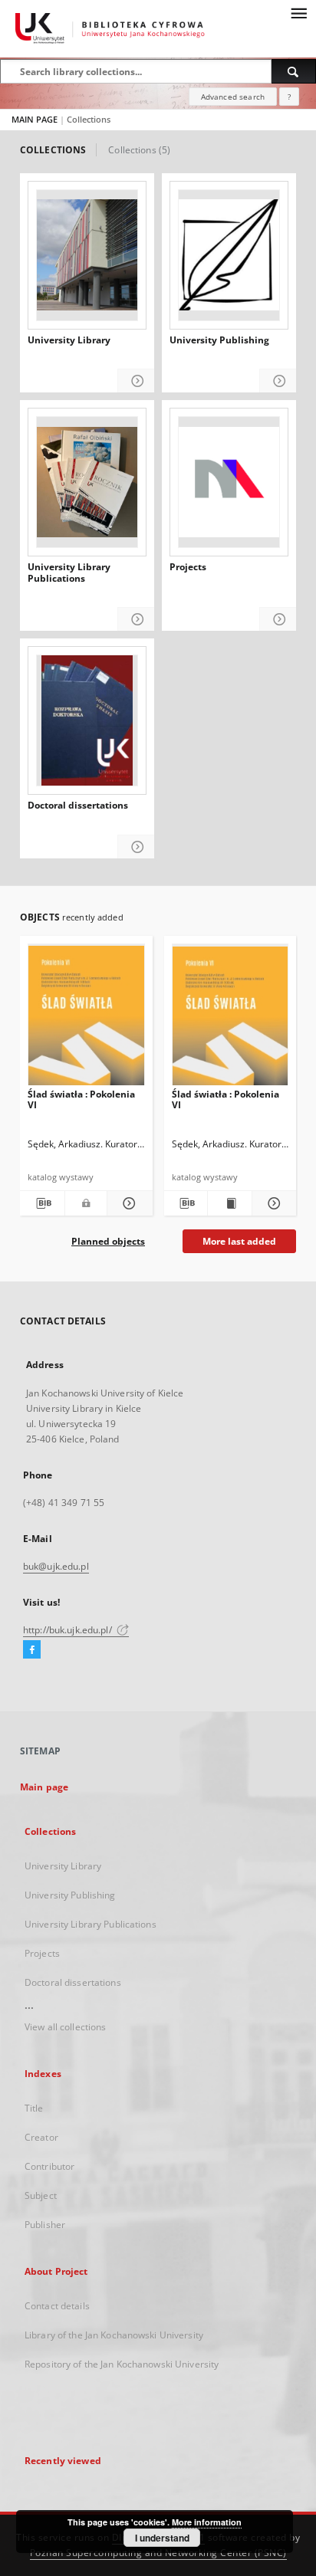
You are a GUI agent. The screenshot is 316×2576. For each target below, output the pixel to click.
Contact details (57, 2306)
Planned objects (108, 1241)
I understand (162, 2538)
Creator (41, 2137)
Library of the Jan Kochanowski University (114, 2335)
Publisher (45, 2225)
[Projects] (229, 482)
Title (34, 2108)
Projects (188, 567)
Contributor (49, 2166)
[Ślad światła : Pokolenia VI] (86, 1019)
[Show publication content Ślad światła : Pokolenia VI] (230, 1203)
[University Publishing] (229, 255)
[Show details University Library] (136, 381)
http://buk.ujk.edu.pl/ (69, 1630)
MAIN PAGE (35, 119)
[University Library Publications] (87, 482)
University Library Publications (69, 573)
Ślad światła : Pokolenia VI (81, 1099)
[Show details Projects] (278, 620)
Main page (44, 1787)
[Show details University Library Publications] (136, 620)
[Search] (294, 71)
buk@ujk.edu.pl (56, 1566)
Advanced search (233, 97)
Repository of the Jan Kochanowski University (122, 2364)
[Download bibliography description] (42, 1203)
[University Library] (87, 255)
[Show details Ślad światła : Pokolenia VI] (127, 1203)
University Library (69, 340)
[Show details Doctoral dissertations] (136, 847)
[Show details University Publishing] (278, 381)
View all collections (65, 2027)
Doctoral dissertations (78, 806)
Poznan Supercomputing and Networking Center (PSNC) (158, 2553)
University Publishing (219, 340)
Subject (41, 2195)
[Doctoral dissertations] (87, 720)
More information (207, 2522)
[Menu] (298, 12)
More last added (239, 1241)
